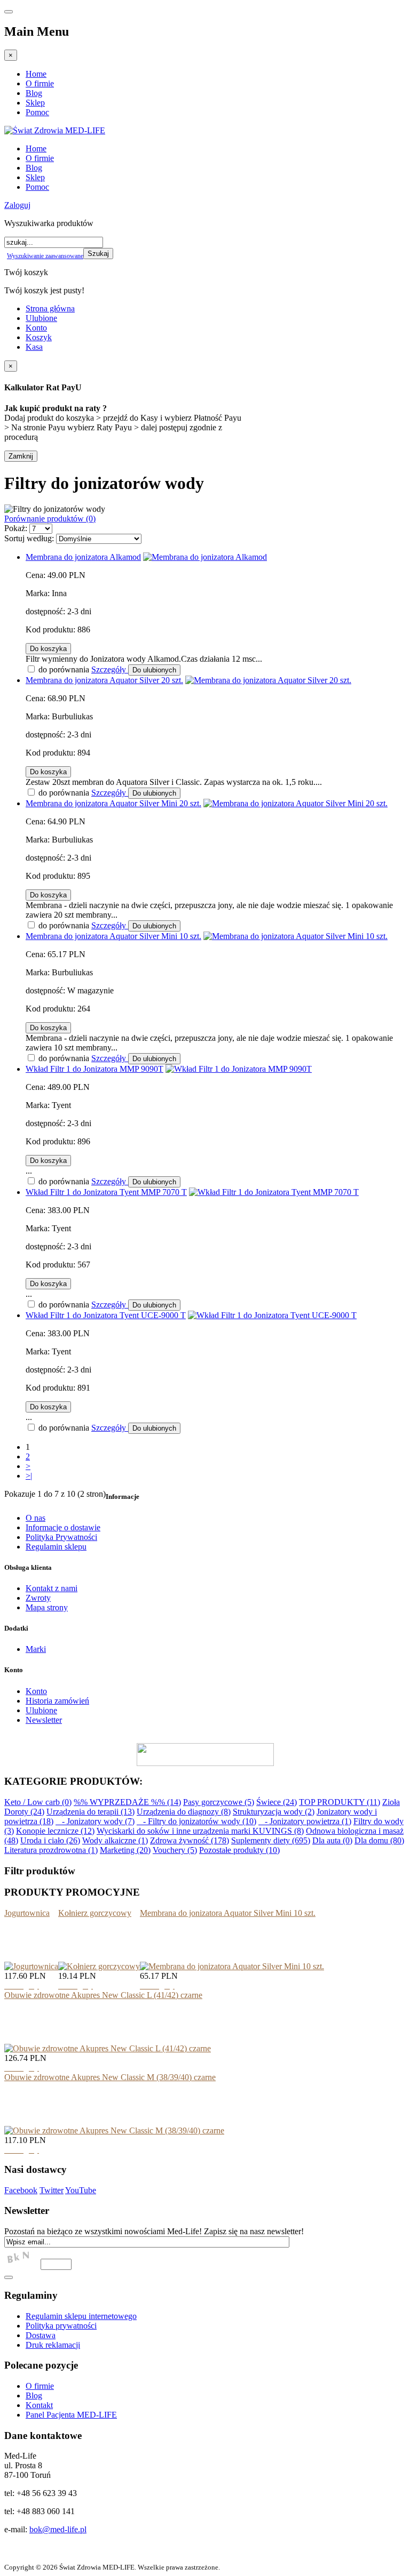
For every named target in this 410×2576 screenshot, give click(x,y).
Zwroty (38, 1598)
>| (29, 1476)
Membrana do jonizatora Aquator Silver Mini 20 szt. (113, 803)
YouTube (81, 2190)
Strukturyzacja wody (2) (274, 1812)
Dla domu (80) (379, 1840)
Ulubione (41, 318)
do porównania (63, 669)
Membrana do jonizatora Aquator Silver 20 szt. (104, 680)
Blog (34, 93)
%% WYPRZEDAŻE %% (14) (127, 1802)
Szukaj (98, 254)
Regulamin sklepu (56, 1547)
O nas (36, 1518)
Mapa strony (47, 1607)
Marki (36, 1649)
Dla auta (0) (332, 1840)
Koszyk (39, 337)
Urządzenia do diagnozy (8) (184, 1812)
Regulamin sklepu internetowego (81, 2316)
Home (36, 74)
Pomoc (37, 112)
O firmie (40, 83)
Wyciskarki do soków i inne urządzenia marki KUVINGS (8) (200, 1831)
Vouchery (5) (175, 1850)
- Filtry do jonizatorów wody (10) (196, 1821)
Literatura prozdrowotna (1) (51, 1850)
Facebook (21, 2190)
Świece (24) (277, 1802)
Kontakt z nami (52, 1588)
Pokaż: (16, 528)
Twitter (52, 2190)
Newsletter (44, 1720)
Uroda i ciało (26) (50, 1840)
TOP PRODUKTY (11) (340, 1802)
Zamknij (21, 456)
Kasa (34, 347)
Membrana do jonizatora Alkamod (83, 557)
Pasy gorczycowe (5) (219, 1802)
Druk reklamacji (53, 2345)
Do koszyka (48, 649)
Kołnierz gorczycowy (95, 1913)
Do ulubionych (154, 670)
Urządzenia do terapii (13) (90, 1812)
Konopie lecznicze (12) (55, 1831)
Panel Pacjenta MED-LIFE (71, 2415)
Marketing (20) (125, 1850)
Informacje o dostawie (63, 1527)
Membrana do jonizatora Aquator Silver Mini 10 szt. (113, 936)
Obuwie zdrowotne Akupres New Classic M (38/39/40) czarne (110, 2077)
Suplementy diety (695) (271, 1840)
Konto (36, 328)
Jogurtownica (27, 1913)
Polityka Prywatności (61, 1537)
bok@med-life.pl (58, 2529)
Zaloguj (17, 205)
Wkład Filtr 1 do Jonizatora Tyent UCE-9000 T (106, 1315)
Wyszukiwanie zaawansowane (45, 256)
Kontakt (39, 2405)
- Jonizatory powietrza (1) (305, 1821)
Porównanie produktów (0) (50, 519)
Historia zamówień (57, 1701)
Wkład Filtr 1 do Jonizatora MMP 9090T (94, 1069)
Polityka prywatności (61, 2326)
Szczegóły (110, 669)
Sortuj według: (29, 538)
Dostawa (41, 2335)
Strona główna (50, 308)
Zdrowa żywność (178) (190, 1840)
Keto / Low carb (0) (38, 1802)
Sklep (35, 103)
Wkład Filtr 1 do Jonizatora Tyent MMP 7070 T (106, 1192)
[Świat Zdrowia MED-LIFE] (55, 130)
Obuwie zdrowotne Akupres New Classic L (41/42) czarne (103, 1995)
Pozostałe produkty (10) (239, 1850)
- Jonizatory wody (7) (95, 1821)
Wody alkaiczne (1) (115, 1840)
